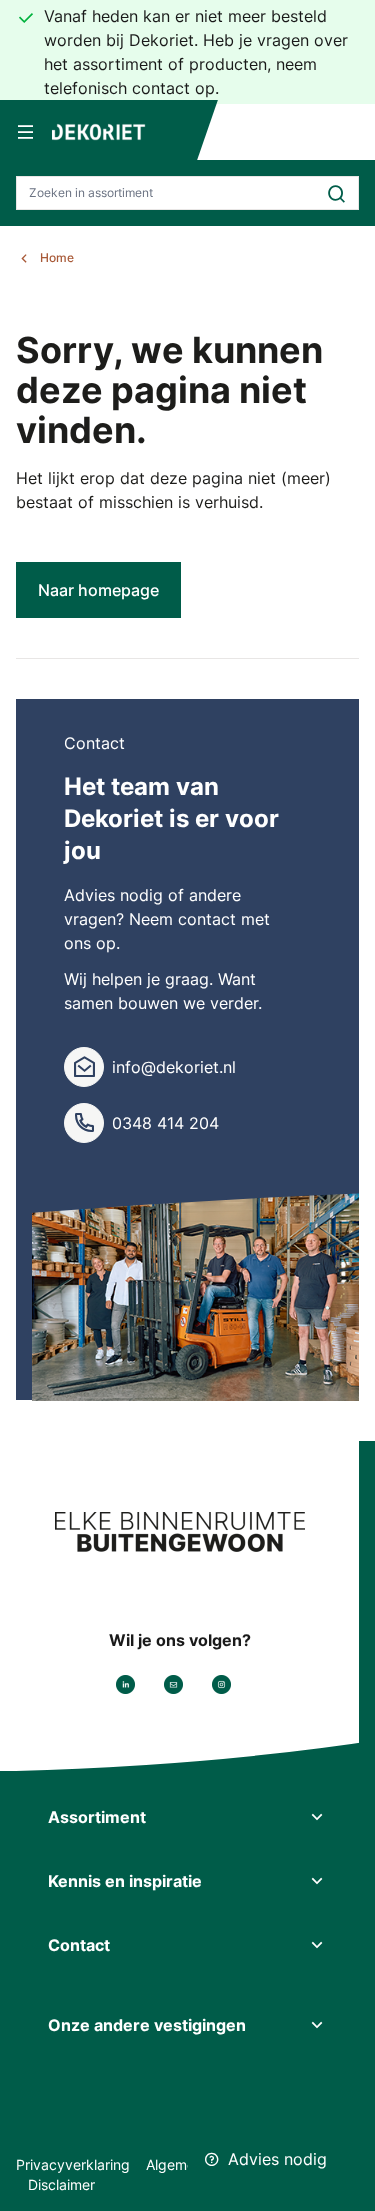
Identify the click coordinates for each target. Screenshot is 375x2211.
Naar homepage (98, 590)
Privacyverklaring (73, 2164)
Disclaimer (61, 2184)
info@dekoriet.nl (174, 1067)
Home (57, 257)
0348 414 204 (165, 1123)
